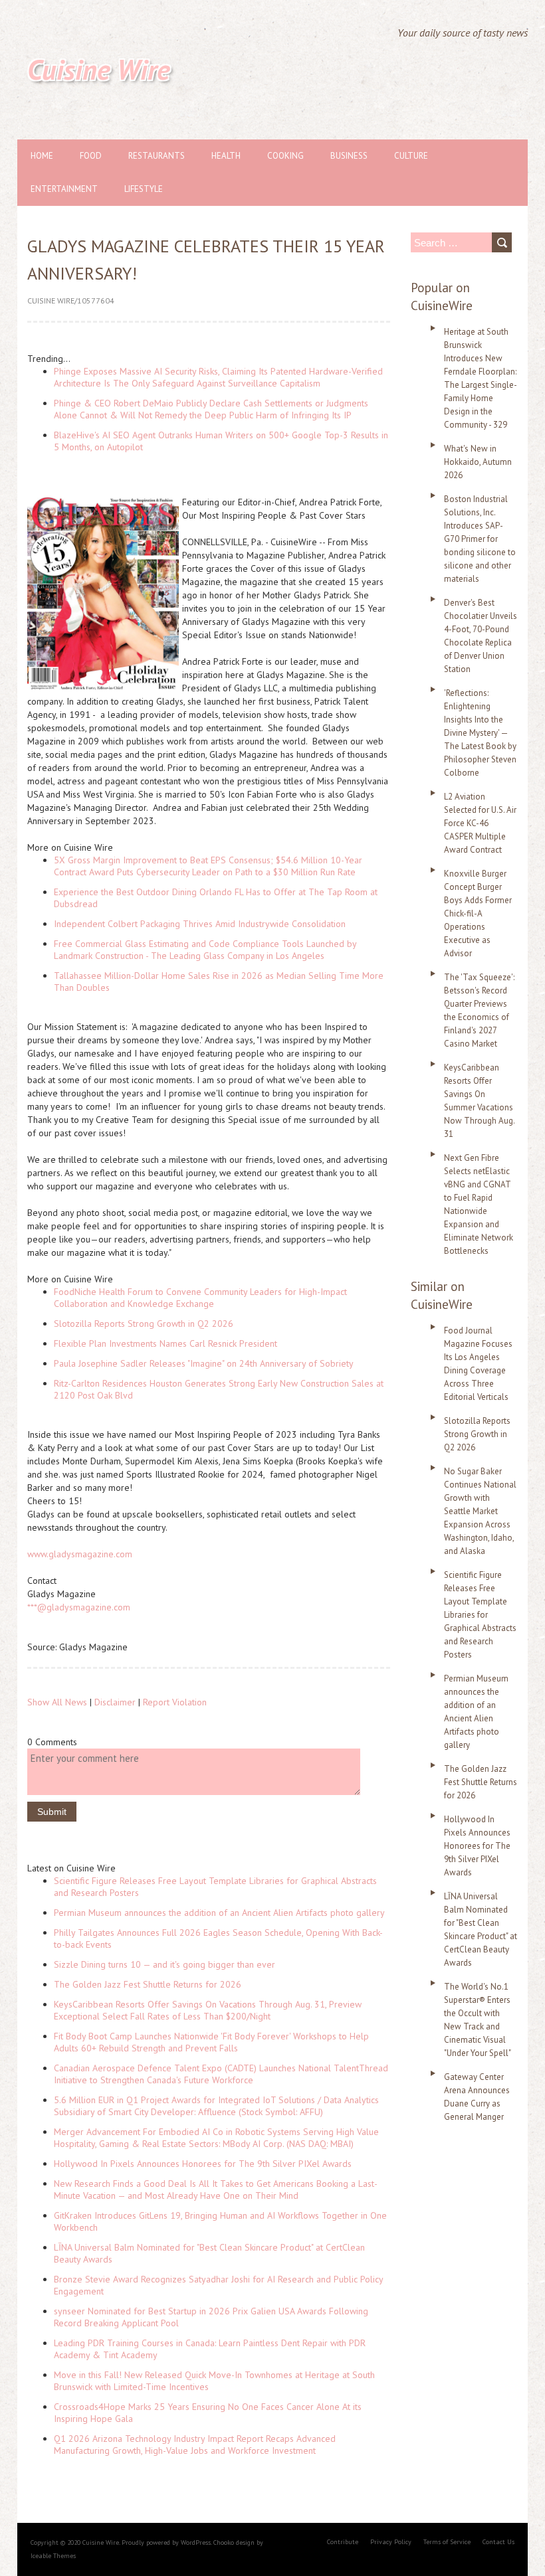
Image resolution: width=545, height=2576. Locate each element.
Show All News (57, 1702)
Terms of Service (447, 2542)
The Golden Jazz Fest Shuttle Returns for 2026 (148, 1984)
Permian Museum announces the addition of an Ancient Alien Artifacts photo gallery (219, 1913)
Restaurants (157, 156)
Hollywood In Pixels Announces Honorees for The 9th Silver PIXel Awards (203, 2164)
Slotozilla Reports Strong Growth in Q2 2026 (144, 1324)
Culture (411, 156)
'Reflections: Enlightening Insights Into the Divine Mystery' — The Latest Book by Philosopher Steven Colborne (480, 733)
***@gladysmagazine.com (79, 1607)
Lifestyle (144, 189)
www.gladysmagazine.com (80, 1554)
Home (42, 156)
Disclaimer (115, 1702)
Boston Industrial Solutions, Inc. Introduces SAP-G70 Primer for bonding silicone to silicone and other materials (480, 539)
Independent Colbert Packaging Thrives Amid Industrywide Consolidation (200, 924)
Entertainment (64, 189)
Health (226, 156)
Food (91, 156)
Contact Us (498, 2542)
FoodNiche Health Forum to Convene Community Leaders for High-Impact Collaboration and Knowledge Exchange (200, 1298)
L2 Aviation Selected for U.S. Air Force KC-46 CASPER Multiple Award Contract (480, 823)
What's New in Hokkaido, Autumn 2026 (478, 462)
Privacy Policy (391, 2542)
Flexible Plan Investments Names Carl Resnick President (165, 1343)
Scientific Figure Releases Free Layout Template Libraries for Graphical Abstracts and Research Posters (480, 1615)
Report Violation (175, 1702)
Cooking (285, 156)
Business (349, 156)
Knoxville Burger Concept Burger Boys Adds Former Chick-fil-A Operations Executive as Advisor (478, 913)
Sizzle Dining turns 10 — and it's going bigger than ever (164, 1964)
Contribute (343, 2542)
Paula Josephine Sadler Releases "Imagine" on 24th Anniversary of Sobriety (204, 1363)
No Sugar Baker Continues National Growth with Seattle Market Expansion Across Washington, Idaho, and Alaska (480, 1511)
